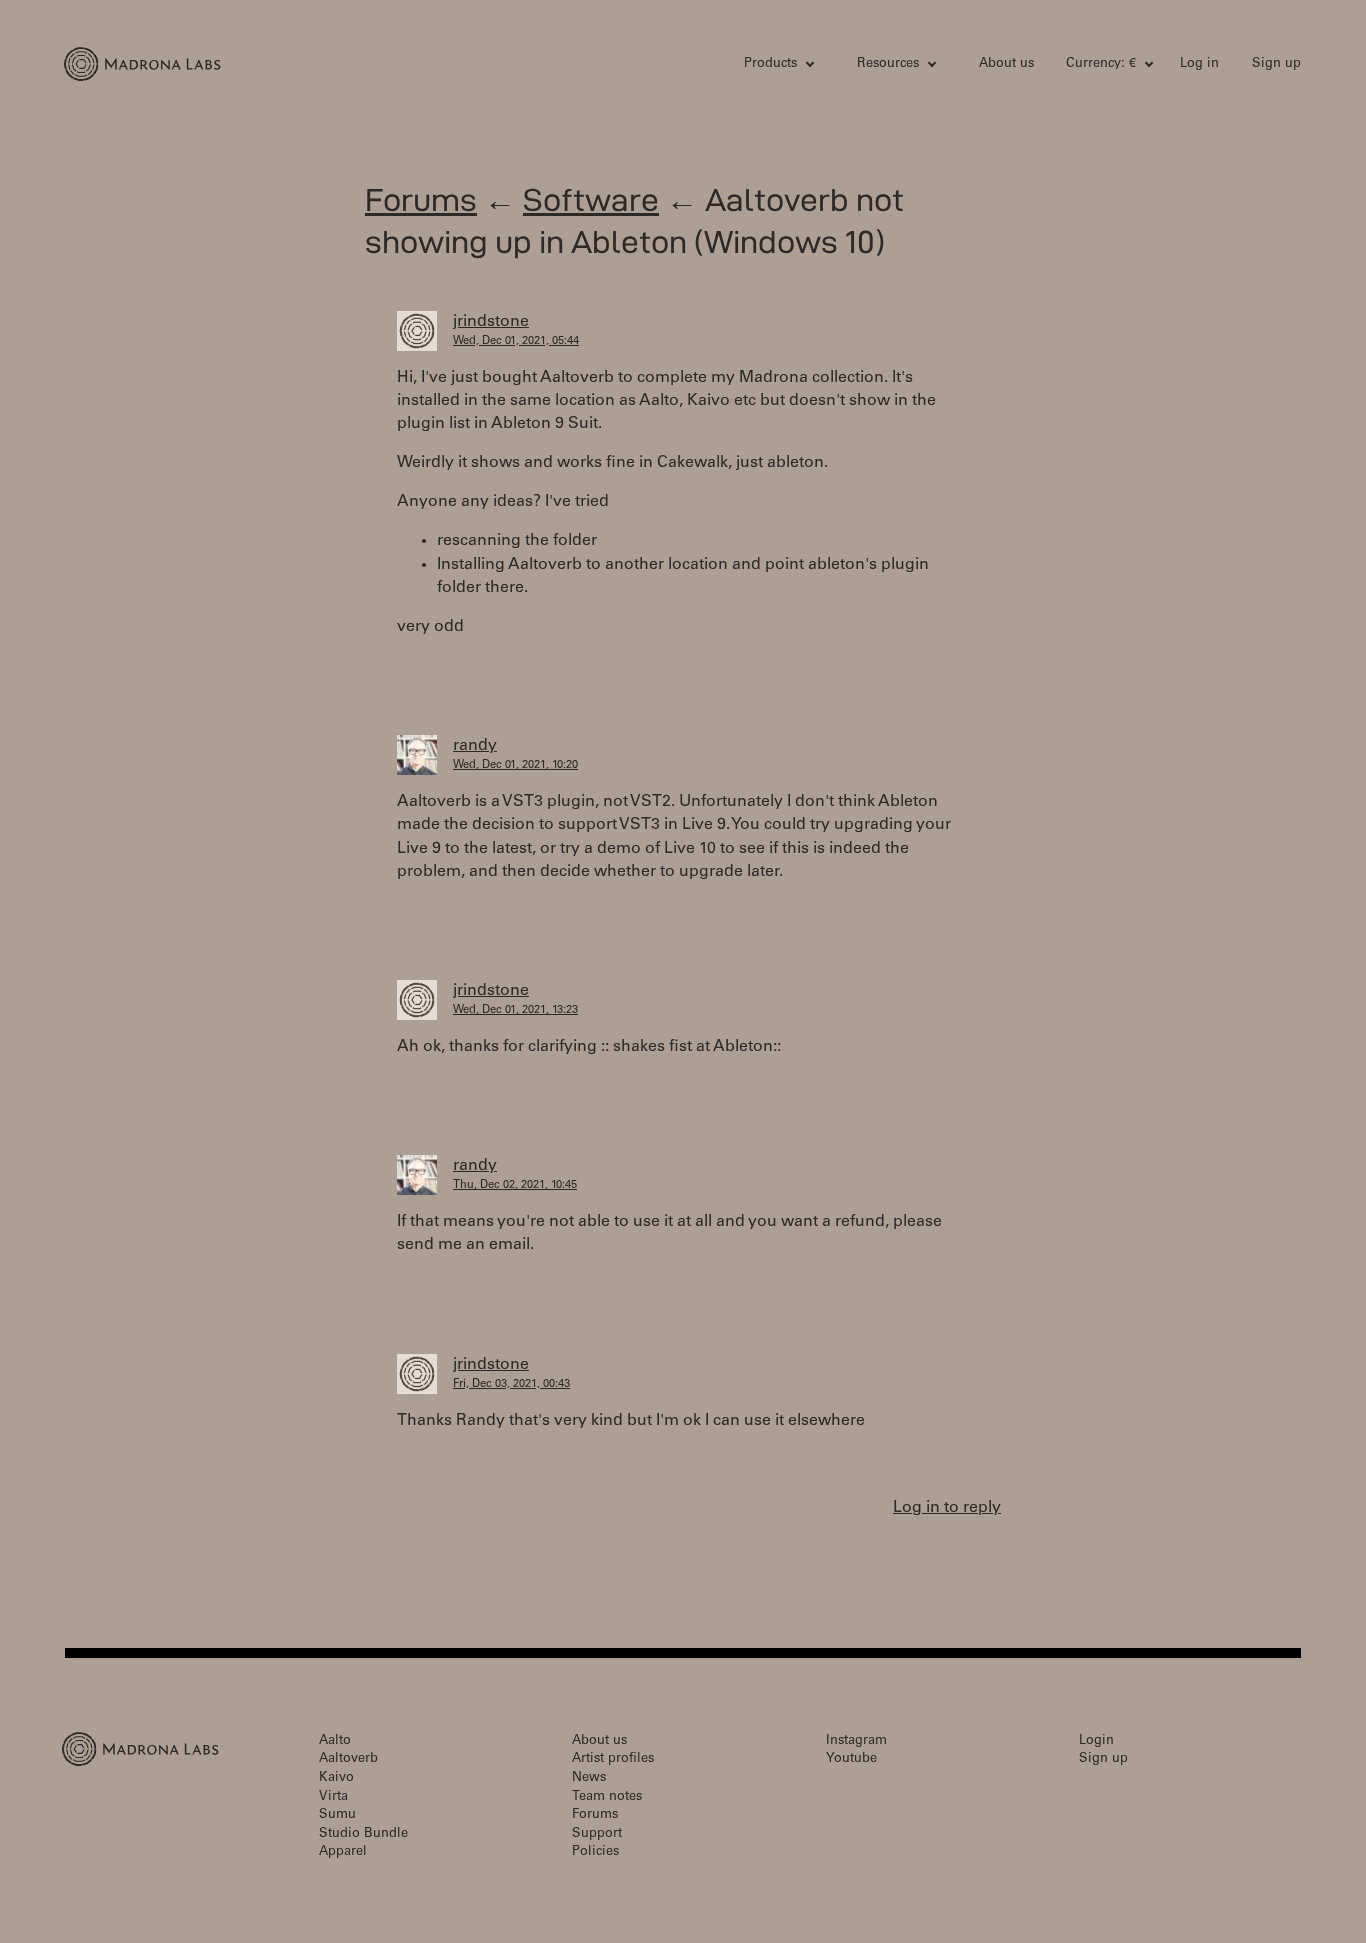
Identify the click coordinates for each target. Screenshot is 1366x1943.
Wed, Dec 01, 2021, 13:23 (515, 1010)
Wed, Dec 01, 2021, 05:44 (516, 341)
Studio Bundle (363, 1834)
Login (1096, 1741)
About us (1006, 64)
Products (770, 64)
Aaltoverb (348, 1759)
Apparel (343, 1852)
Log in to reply (947, 1508)
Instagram (856, 1741)
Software (591, 199)
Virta (333, 1797)
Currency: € (1101, 64)
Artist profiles (613, 1759)
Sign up (1276, 64)
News (589, 1778)
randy (475, 746)
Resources (888, 64)
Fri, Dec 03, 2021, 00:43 (511, 1384)
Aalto (335, 1741)
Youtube (851, 1759)
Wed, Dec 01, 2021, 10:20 (515, 765)
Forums (421, 199)
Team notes (607, 1797)
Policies (595, 1852)
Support (597, 1834)
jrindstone (491, 322)
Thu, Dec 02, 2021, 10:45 (515, 1185)
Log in (1199, 64)
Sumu (337, 1815)
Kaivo (336, 1778)
